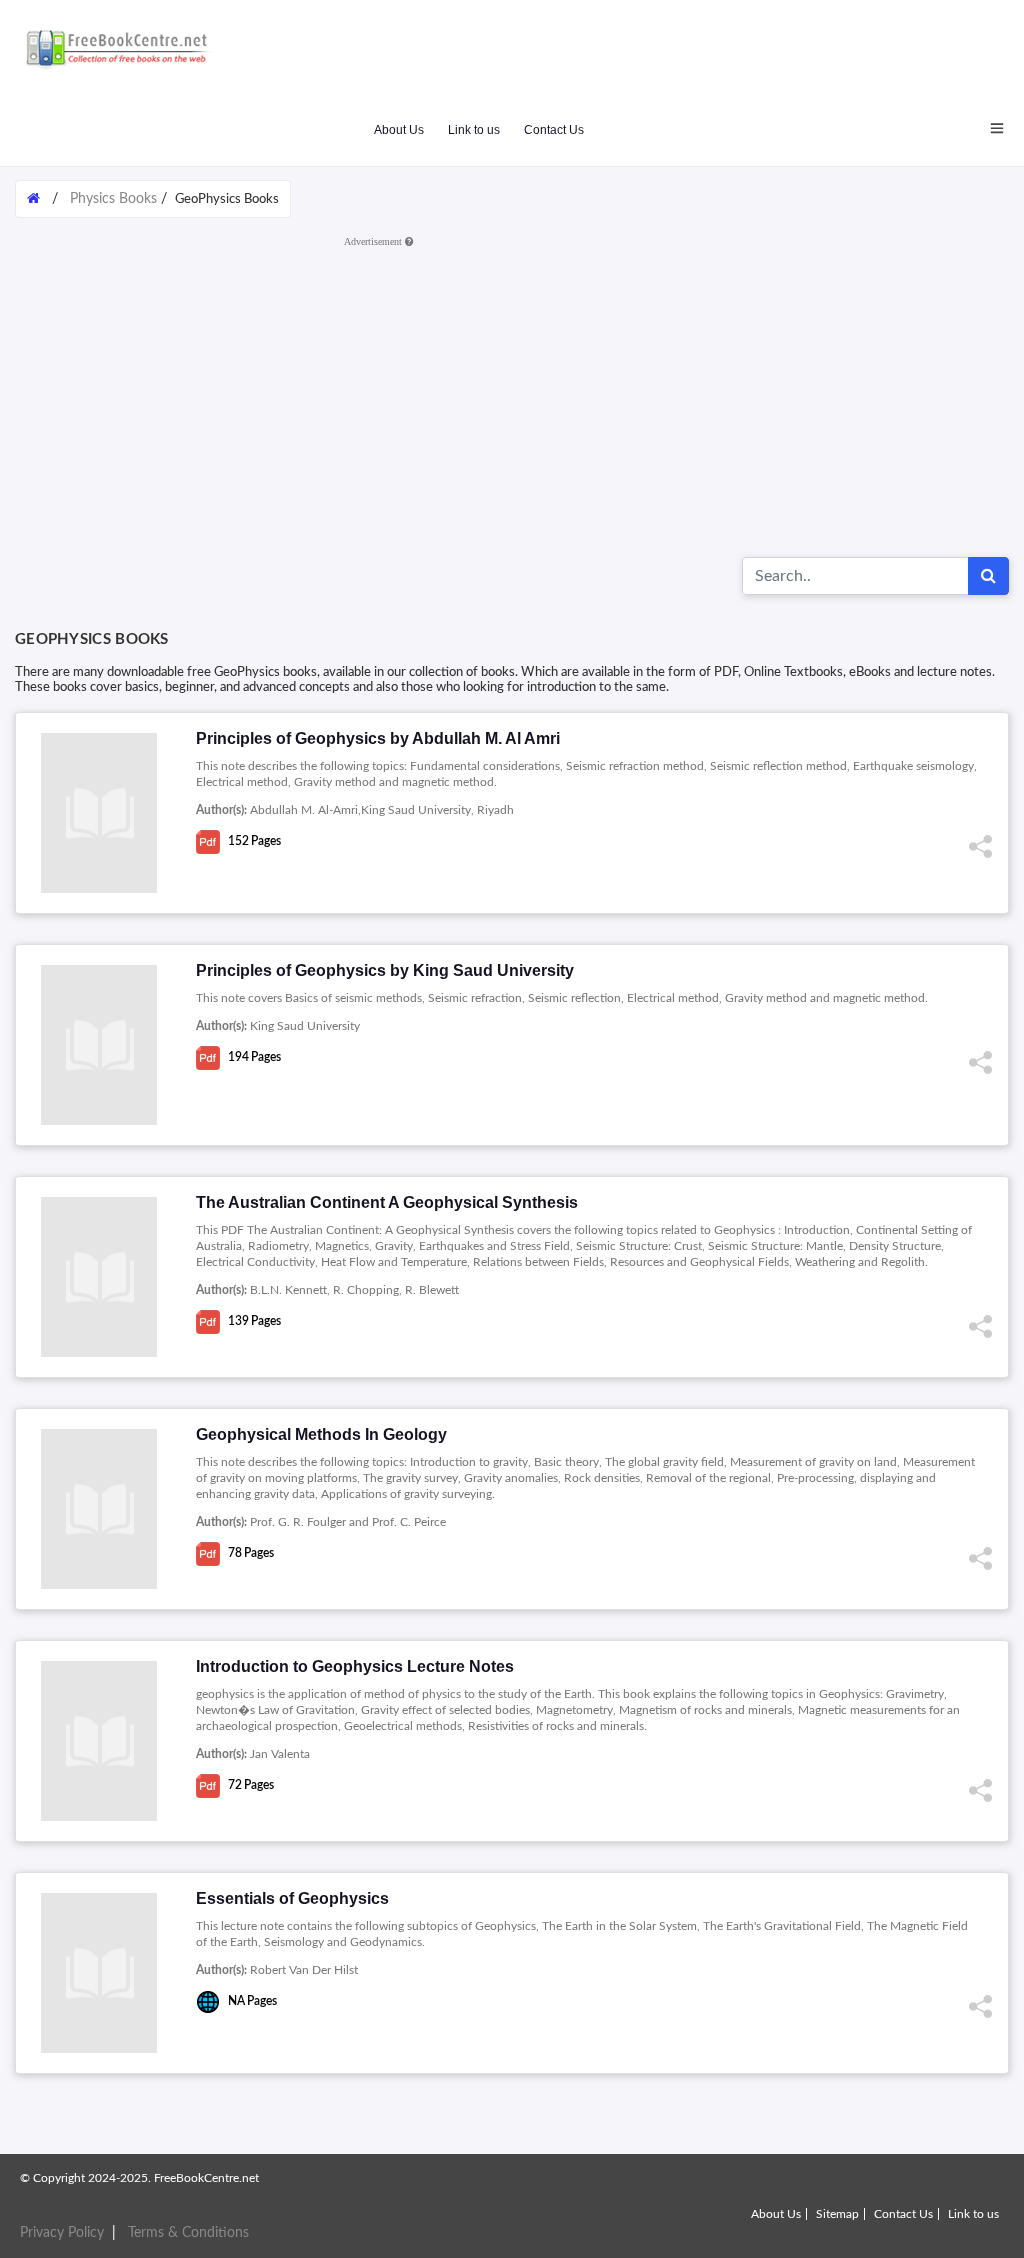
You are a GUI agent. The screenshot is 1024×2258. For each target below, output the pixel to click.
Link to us (474, 130)
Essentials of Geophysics (292, 1898)
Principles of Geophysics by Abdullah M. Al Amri (378, 738)
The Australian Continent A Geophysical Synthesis (387, 1202)
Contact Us (554, 130)
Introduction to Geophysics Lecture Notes (355, 1666)
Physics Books (113, 199)
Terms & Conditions (188, 2233)
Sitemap (837, 2214)
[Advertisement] (512, 395)
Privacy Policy (62, 2233)
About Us (399, 130)
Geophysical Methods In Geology (321, 1434)
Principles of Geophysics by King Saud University (385, 970)
